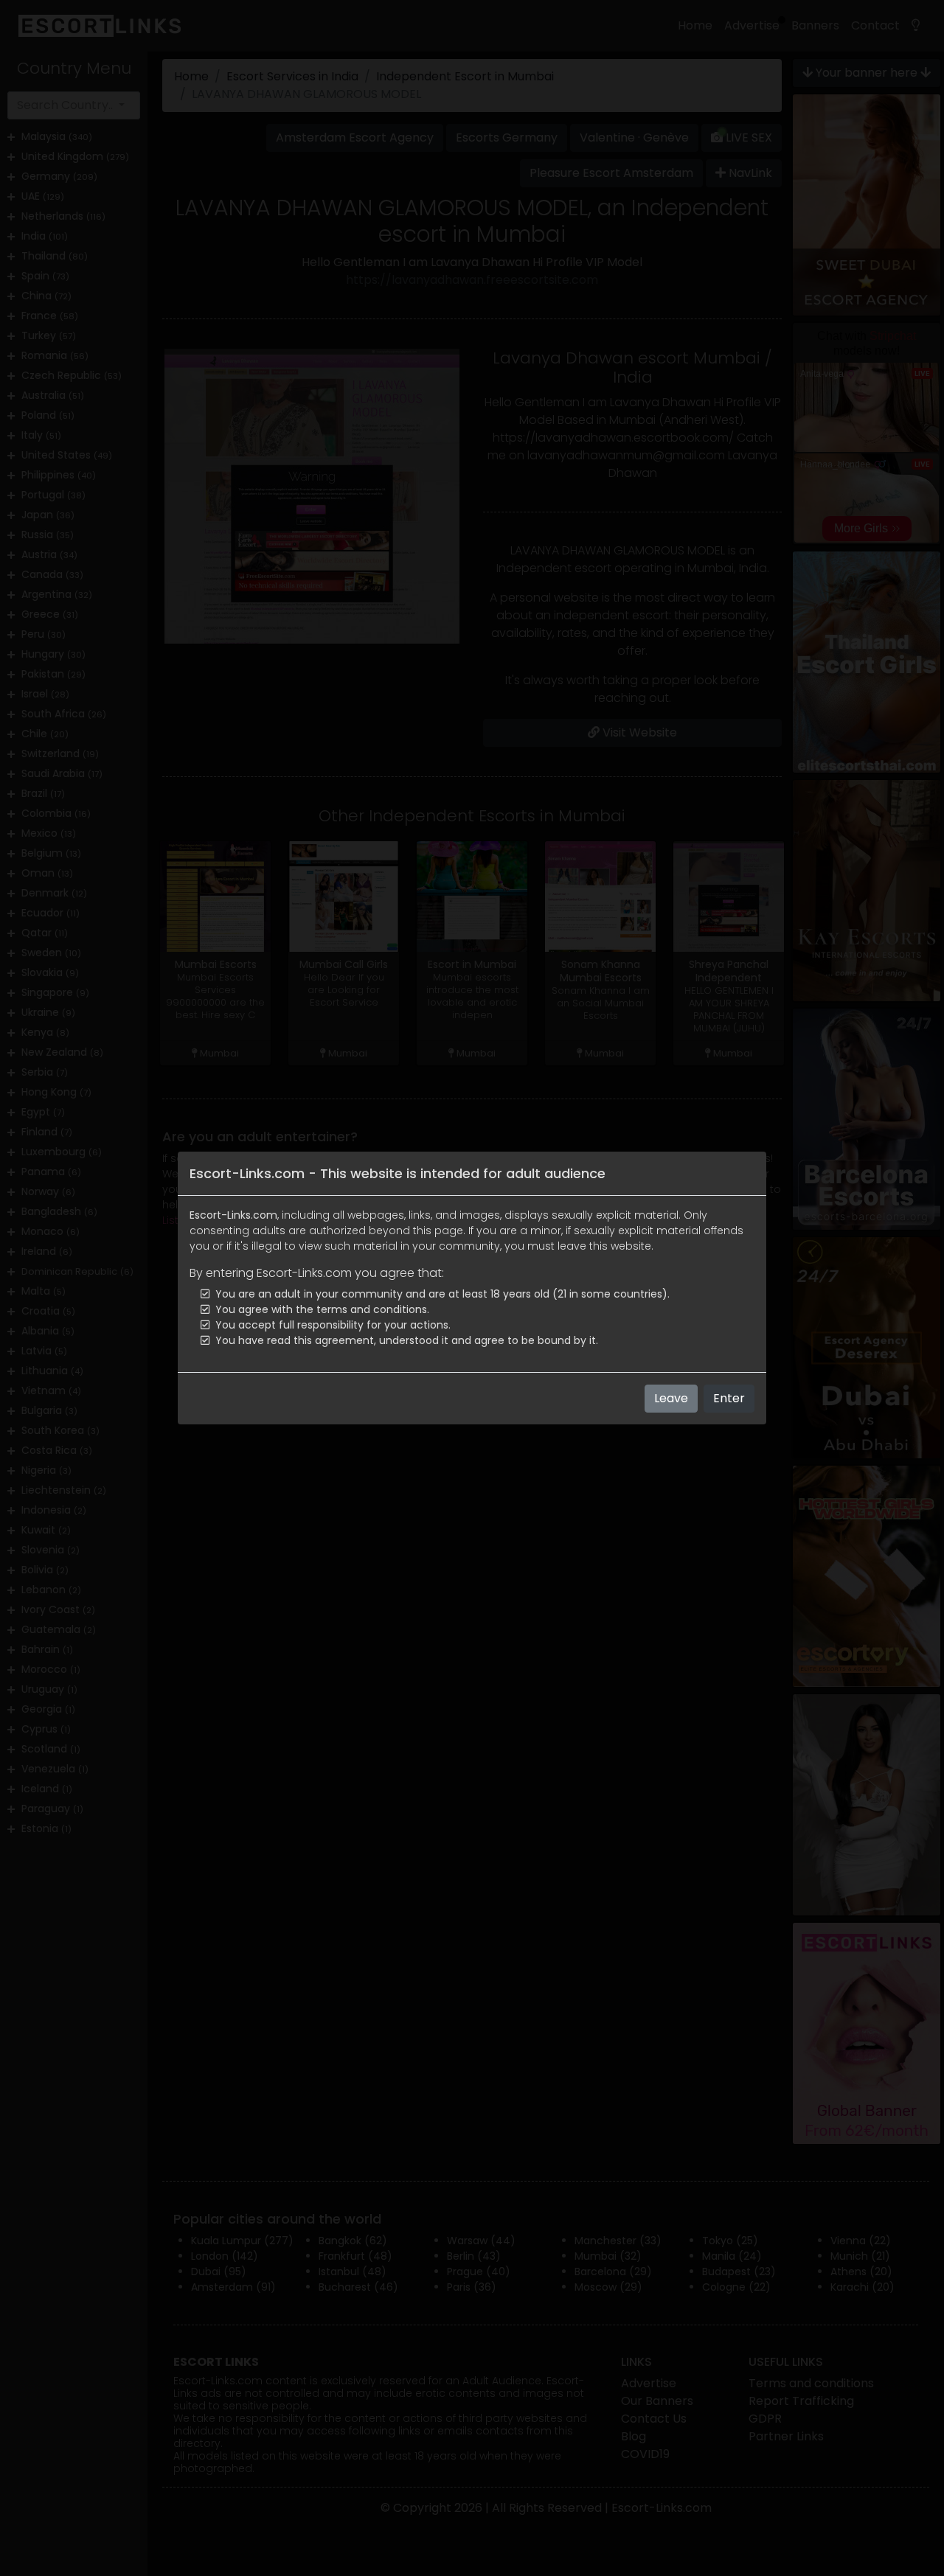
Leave (671, 1398)
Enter (729, 1398)
